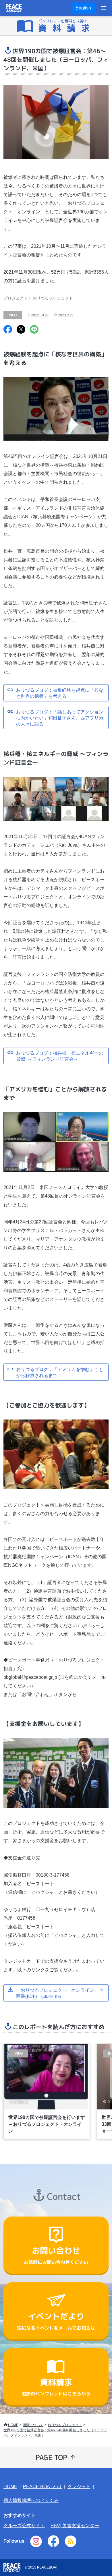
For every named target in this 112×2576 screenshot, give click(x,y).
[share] (8, 330)
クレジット (79, 2487)
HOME (13, 2425)
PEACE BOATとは (42, 2487)
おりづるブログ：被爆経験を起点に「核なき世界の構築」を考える (60, 693)
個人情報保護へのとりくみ (31, 2500)
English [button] (83, 8)
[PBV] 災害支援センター (74, 2526)
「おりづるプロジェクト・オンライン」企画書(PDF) (60, 1993)
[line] (34, 330)
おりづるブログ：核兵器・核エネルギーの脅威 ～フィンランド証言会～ (60, 1056)
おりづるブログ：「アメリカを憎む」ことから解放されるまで (60, 1372)
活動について (33, 2425)
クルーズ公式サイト (24, 2526)
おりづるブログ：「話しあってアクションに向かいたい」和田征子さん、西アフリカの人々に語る (60, 718)
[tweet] (21, 330)
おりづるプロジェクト (53, 298)
